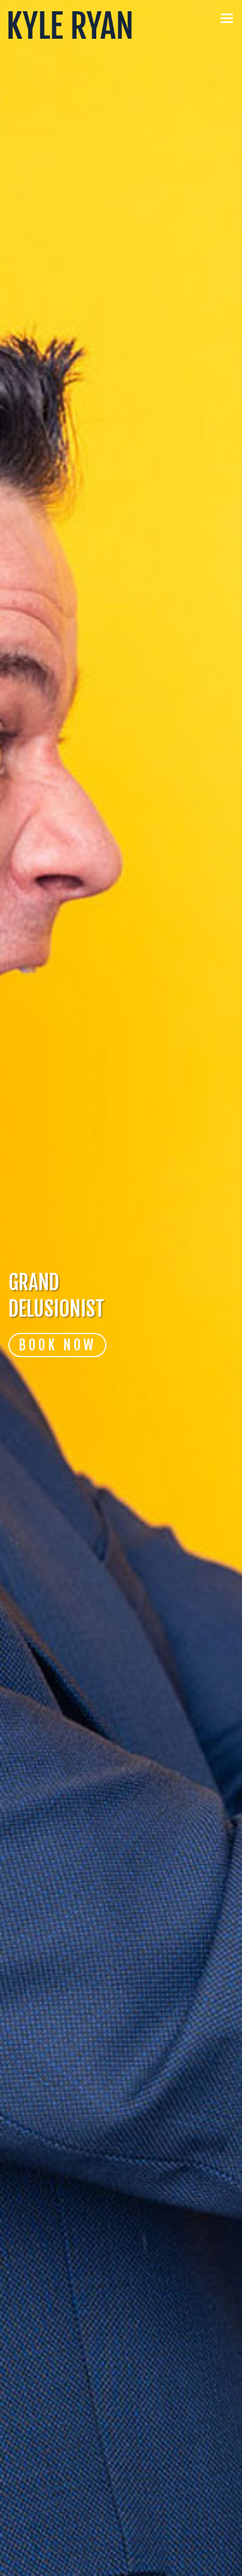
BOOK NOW (57, 1345)
